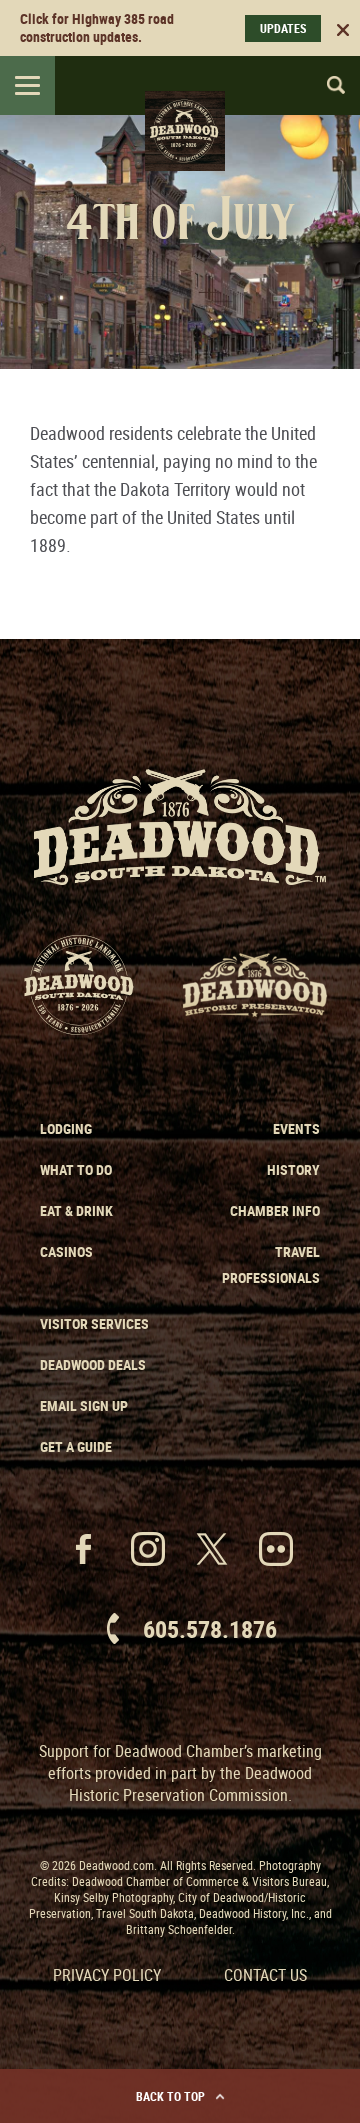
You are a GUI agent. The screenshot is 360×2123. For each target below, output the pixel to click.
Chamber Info (275, 1210)
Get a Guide (76, 1446)
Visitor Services (94, 1323)
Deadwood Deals (93, 1364)
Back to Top (170, 2096)
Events (296, 1128)
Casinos (66, 1251)
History (293, 1169)
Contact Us (265, 1975)
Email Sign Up (84, 1405)
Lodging (66, 1128)
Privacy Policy (107, 1975)
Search (327, 85)
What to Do (76, 1169)
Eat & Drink (76, 1210)
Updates (283, 28)
